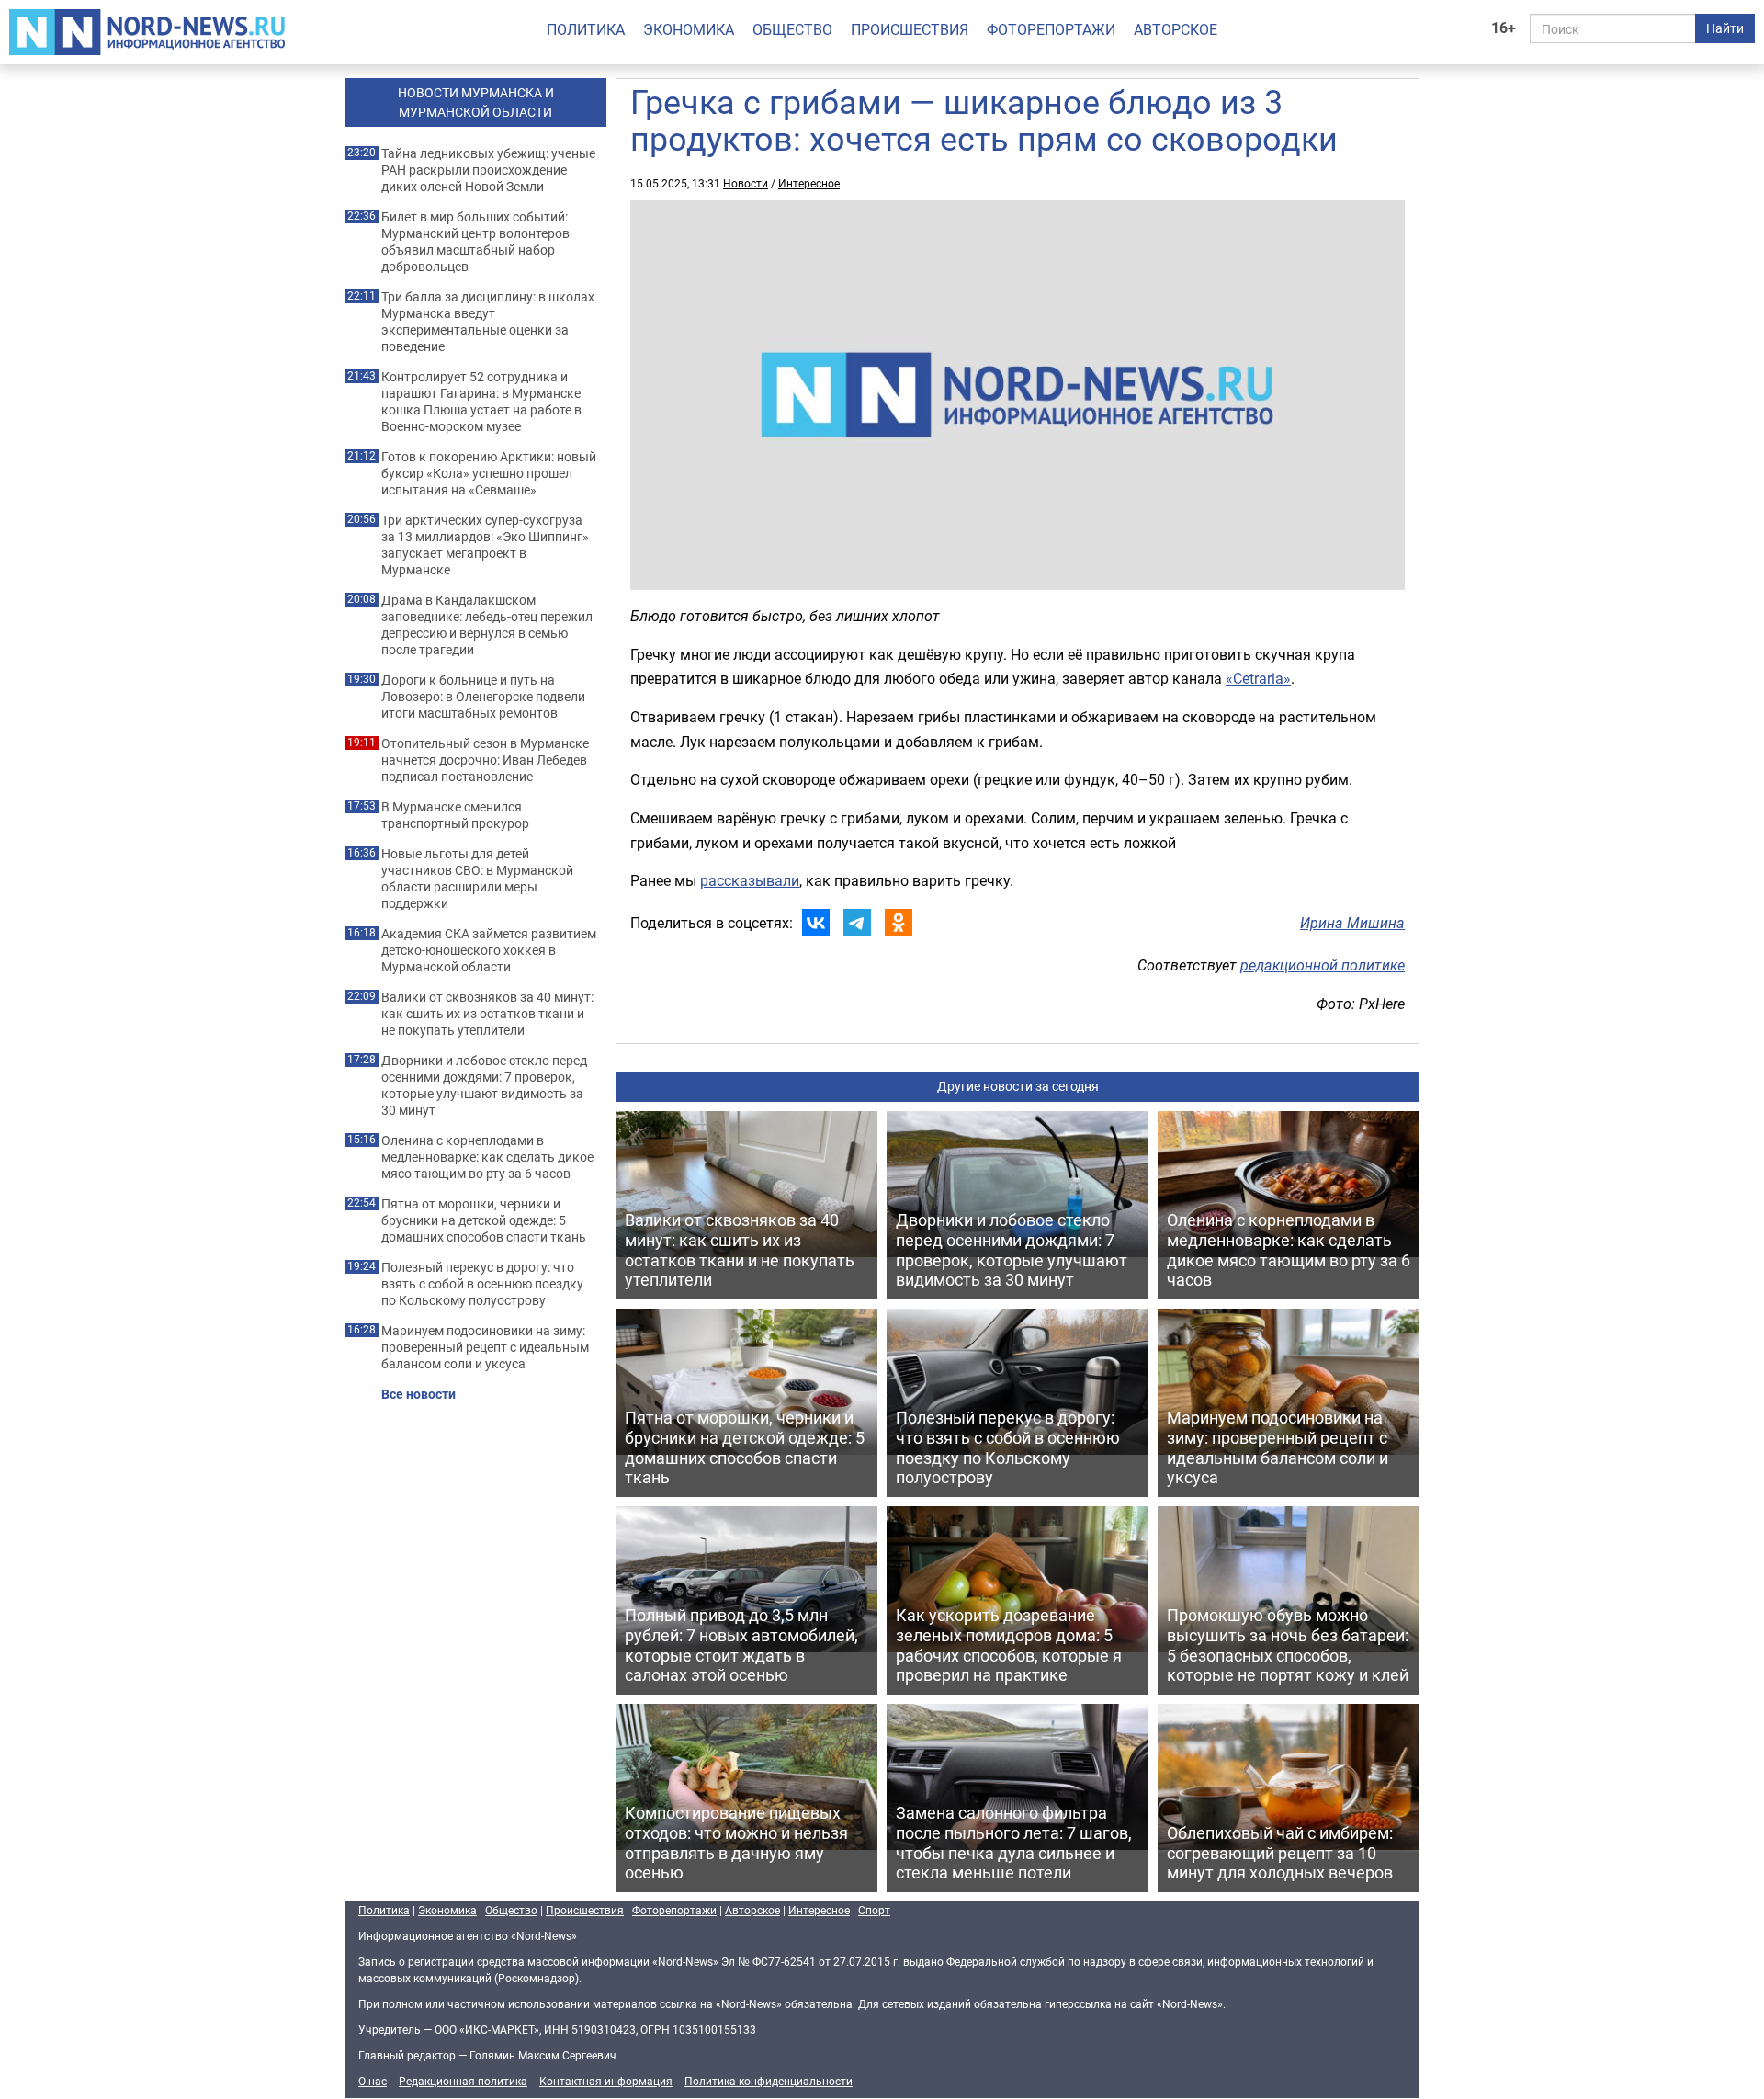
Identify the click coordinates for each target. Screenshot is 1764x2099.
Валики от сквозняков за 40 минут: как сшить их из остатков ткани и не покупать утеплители (487, 1014)
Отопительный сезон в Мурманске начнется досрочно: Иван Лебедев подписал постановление (485, 760)
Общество (792, 29)
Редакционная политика (463, 2081)
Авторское (1176, 29)
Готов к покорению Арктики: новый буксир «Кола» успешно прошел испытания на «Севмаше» (489, 473)
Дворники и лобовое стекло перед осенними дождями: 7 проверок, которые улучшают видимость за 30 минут (484, 1085)
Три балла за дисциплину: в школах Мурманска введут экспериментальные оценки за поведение (488, 322)
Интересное (809, 183)
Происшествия (910, 29)
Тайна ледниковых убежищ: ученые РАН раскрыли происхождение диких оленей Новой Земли (488, 170)
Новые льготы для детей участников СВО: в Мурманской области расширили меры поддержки (477, 879)
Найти (1725, 28)
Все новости (418, 1394)
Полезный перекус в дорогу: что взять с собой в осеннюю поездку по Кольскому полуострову (482, 1284)
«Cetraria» (1258, 678)
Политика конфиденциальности (769, 2081)
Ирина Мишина (1352, 923)
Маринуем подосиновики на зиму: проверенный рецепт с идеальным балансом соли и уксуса (485, 1347)
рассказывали (750, 880)
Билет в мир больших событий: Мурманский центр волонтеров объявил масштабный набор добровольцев (475, 242)
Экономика (689, 29)
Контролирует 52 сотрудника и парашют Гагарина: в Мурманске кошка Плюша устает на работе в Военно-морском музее (481, 402)
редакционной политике (1323, 965)
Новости (746, 183)
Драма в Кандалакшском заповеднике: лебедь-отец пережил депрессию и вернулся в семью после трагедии (487, 625)
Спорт (874, 1910)
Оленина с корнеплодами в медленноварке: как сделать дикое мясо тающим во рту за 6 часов (487, 1157)
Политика (586, 29)
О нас (373, 2081)
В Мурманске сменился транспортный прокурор (455, 815)
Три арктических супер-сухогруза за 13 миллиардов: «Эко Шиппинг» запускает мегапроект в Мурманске (485, 545)
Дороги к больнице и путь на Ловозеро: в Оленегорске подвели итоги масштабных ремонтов (483, 697)
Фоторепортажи (1051, 29)
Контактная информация (606, 2081)
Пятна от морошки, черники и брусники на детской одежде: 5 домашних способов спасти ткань (484, 1220)
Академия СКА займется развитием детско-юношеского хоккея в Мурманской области (489, 950)
